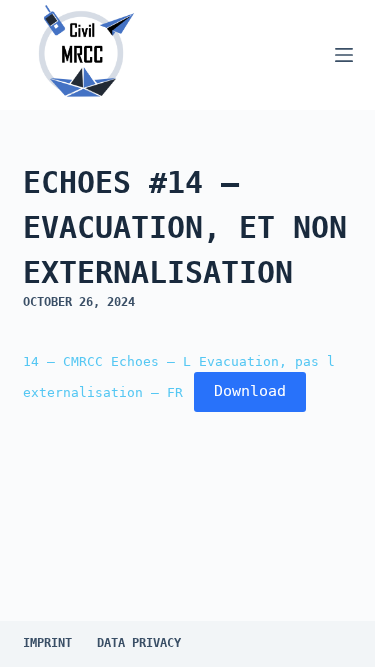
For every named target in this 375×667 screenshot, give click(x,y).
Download (250, 391)
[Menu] (344, 55)
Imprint (47, 643)
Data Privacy (139, 643)
